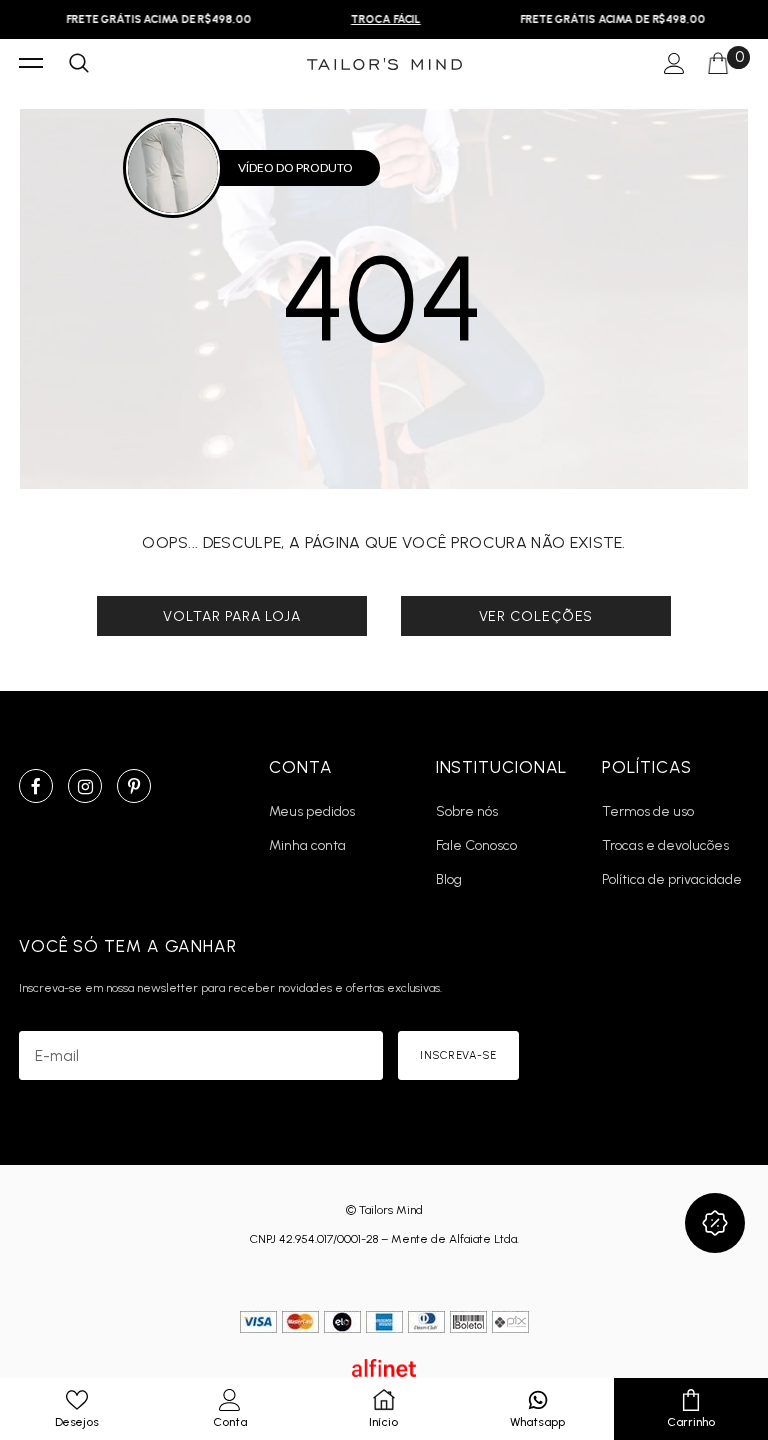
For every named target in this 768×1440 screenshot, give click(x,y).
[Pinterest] (134, 786)
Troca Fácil (381, 19)
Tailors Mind (391, 1210)
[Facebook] (36, 786)
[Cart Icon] (718, 64)
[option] (154, 19)
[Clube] (715, 1223)
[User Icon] (674, 64)
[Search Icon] (79, 64)
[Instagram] (85, 786)
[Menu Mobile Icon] (31, 64)
